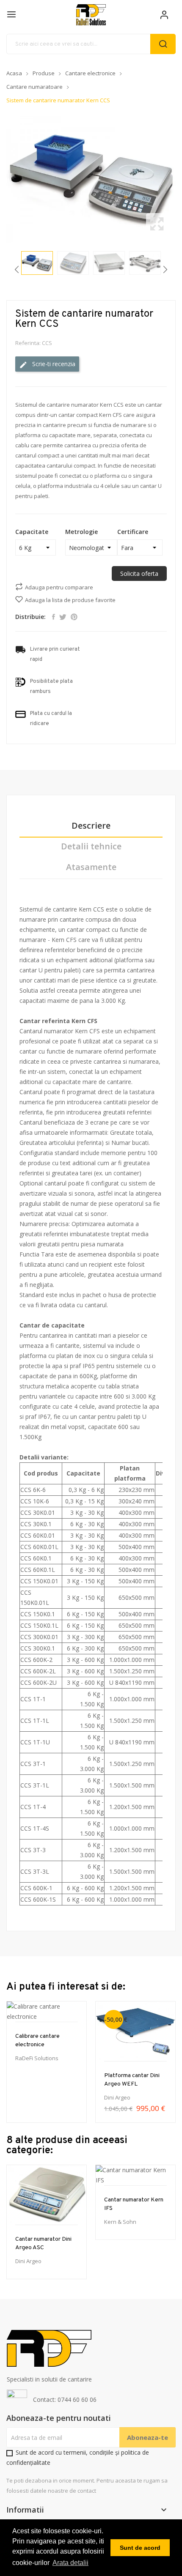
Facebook (54, 617)
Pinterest (74, 617)
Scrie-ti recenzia (53, 364)
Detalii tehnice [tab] (91, 847)
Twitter (63, 617)
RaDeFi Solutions (37, 2058)
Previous (4, 179)
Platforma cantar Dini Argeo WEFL (132, 2080)
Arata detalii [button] (70, 2563)
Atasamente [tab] (91, 867)
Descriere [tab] (91, 826)
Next (178, 179)
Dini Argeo (117, 2098)
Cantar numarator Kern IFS (134, 2204)
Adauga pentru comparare (59, 587)
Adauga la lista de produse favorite (70, 600)
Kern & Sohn (120, 2222)
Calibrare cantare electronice (37, 2041)
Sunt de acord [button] (140, 2548)
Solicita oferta (139, 574)
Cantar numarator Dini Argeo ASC (43, 2243)
